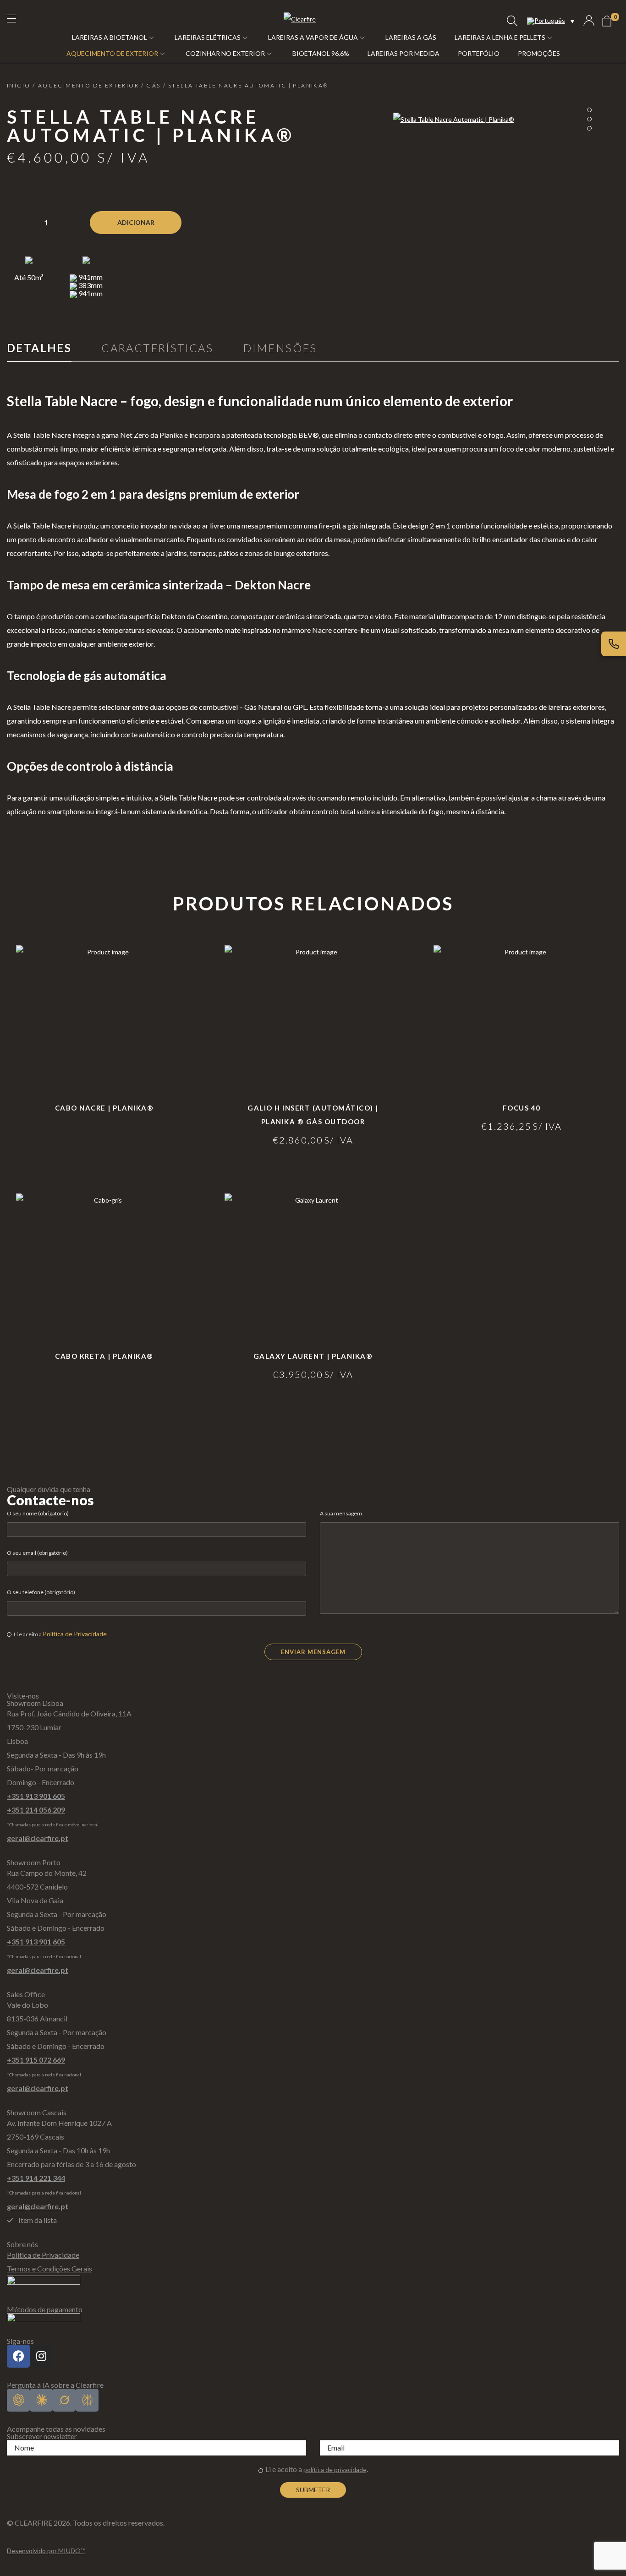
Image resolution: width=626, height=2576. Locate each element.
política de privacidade (335, 2470)
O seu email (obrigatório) (37, 1553)
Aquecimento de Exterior (88, 85)
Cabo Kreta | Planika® (104, 1356)
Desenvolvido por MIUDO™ (46, 2551)
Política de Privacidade (75, 1634)
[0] (607, 21)
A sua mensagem (341, 1513)
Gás (153, 85)
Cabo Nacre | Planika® (104, 1108)
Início (19, 85)
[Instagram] (41, 2356)
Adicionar (136, 222)
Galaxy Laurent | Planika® (313, 1356)
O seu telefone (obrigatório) (41, 1592)
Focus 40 (522, 1108)
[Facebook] (18, 2356)
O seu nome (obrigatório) (38, 1513)
